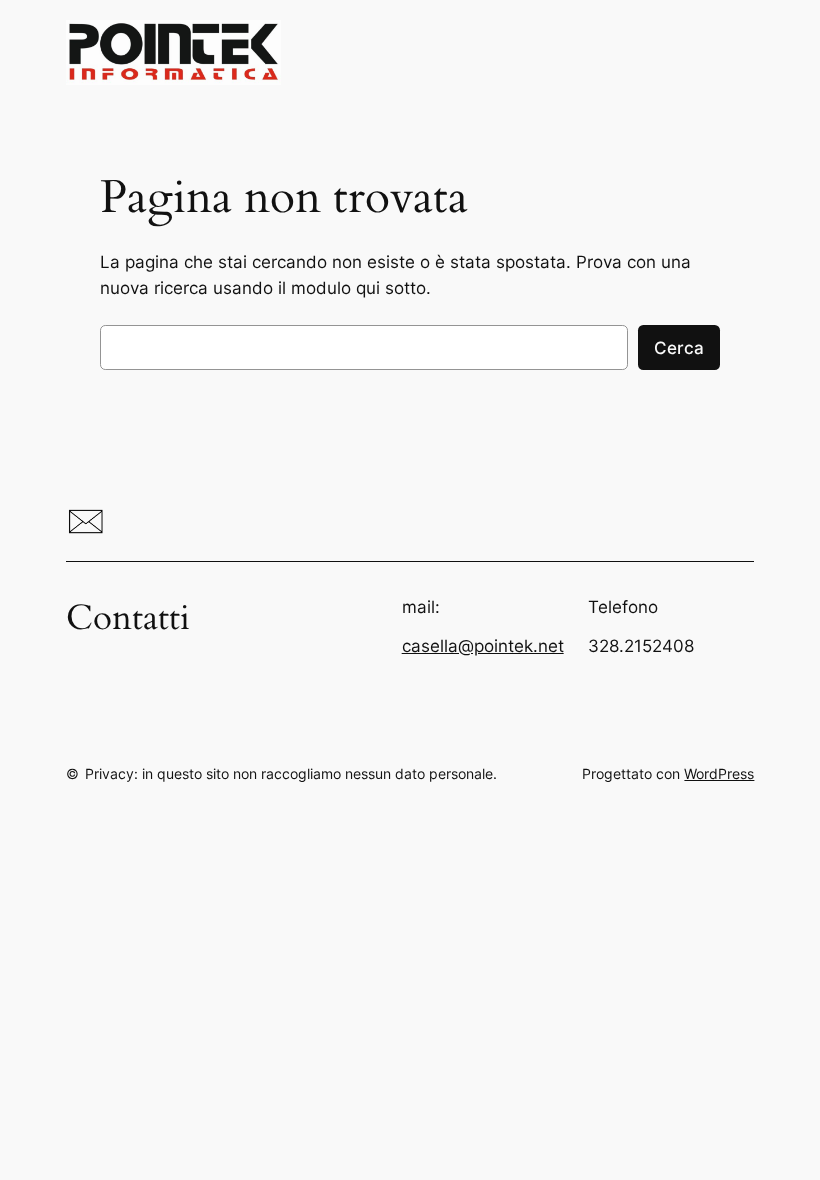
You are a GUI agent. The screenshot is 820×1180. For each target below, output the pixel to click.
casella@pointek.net (483, 646)
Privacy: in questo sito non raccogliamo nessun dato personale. (291, 773)
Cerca (679, 348)
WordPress (719, 773)
